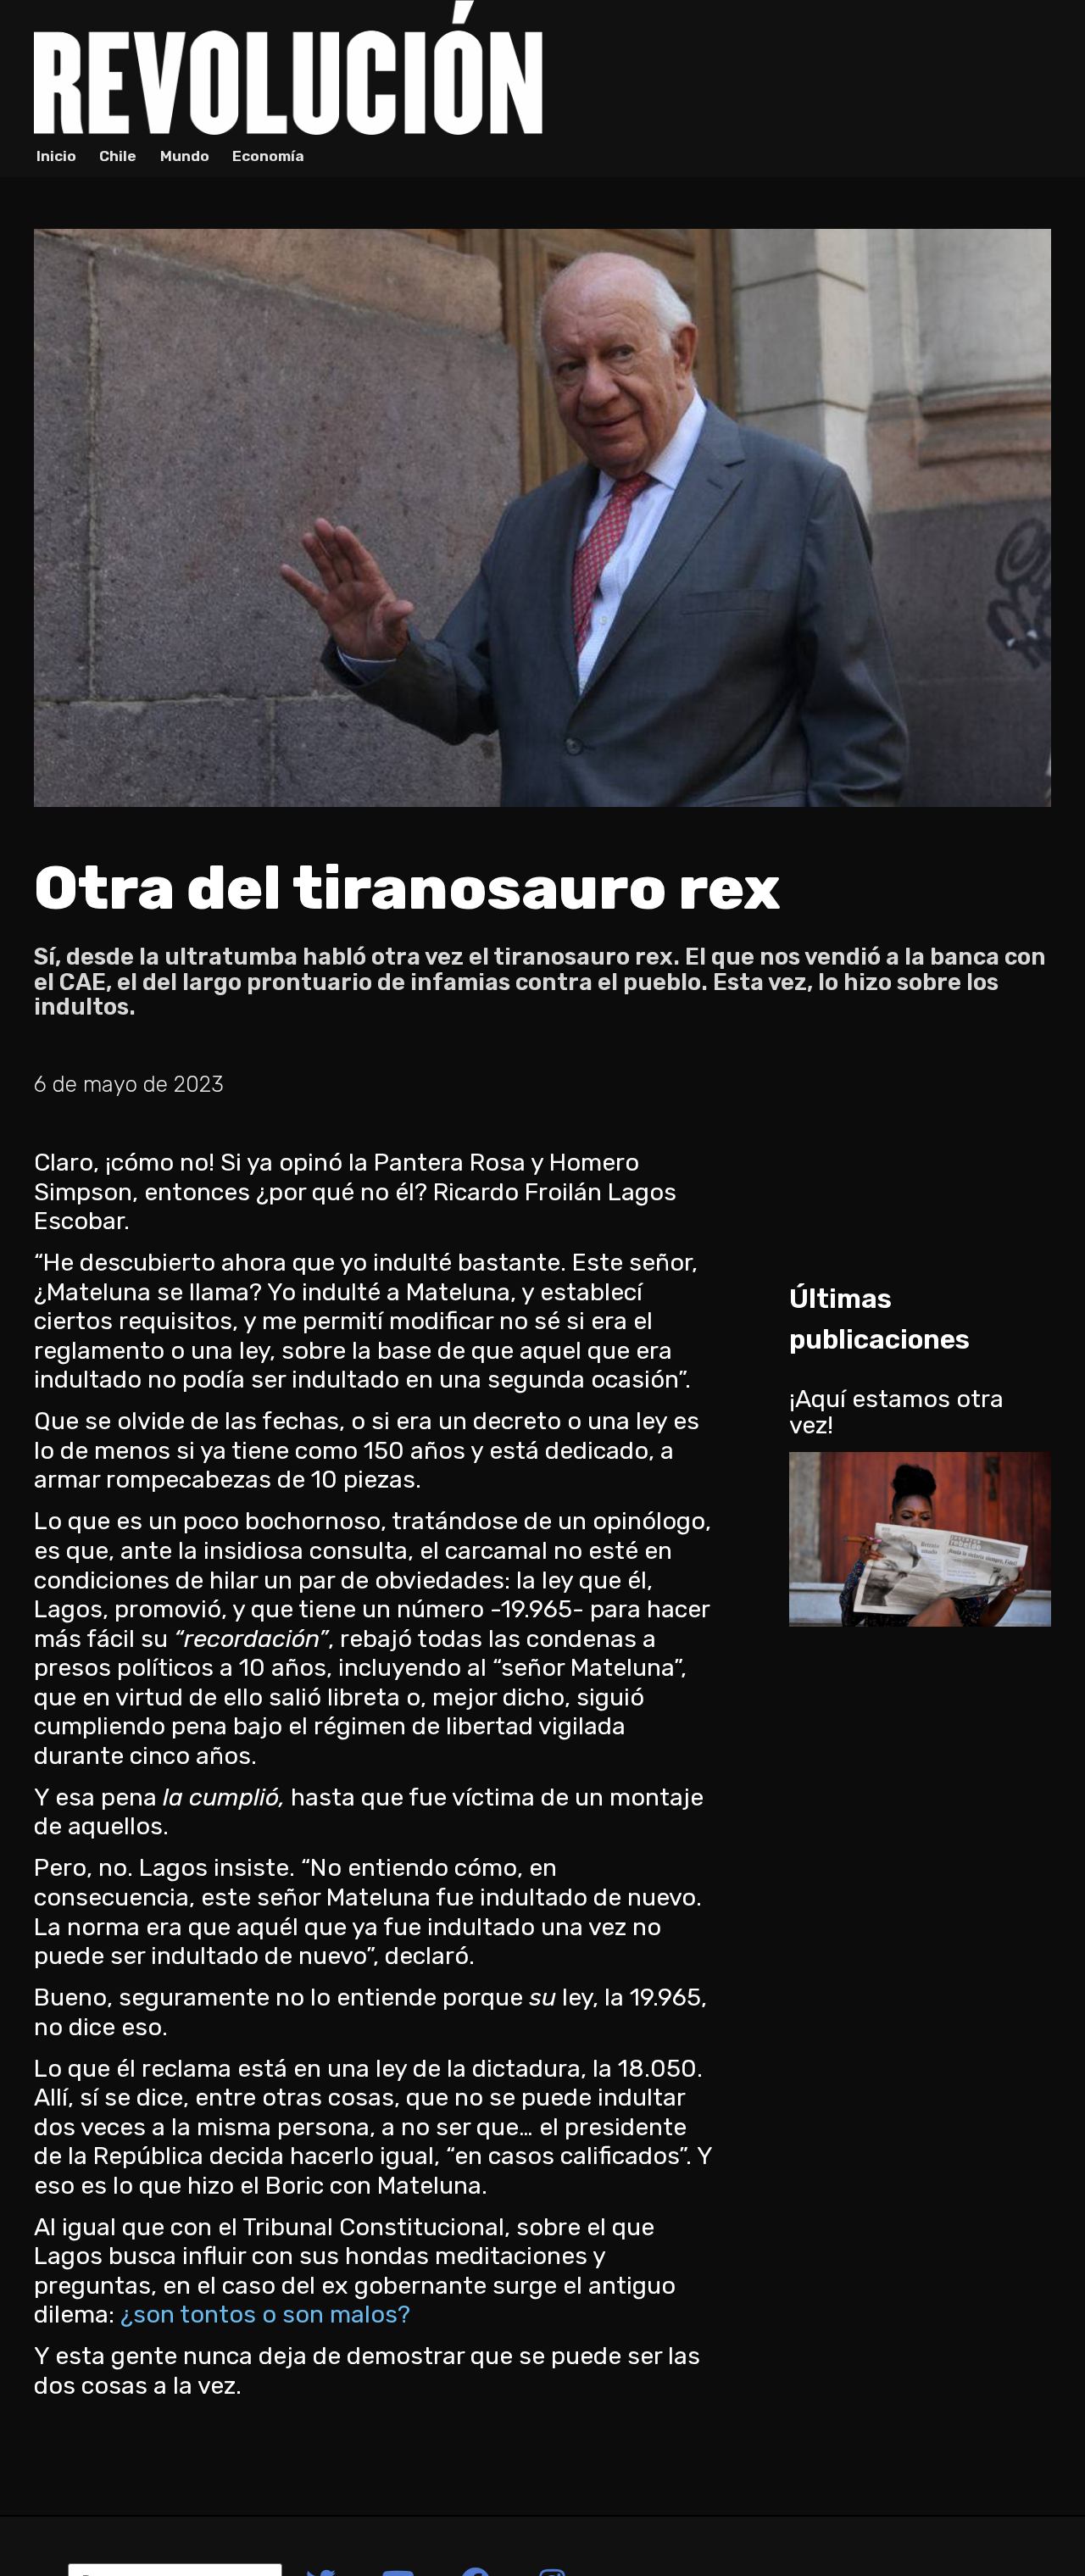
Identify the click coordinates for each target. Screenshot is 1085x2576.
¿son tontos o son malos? (265, 2314)
